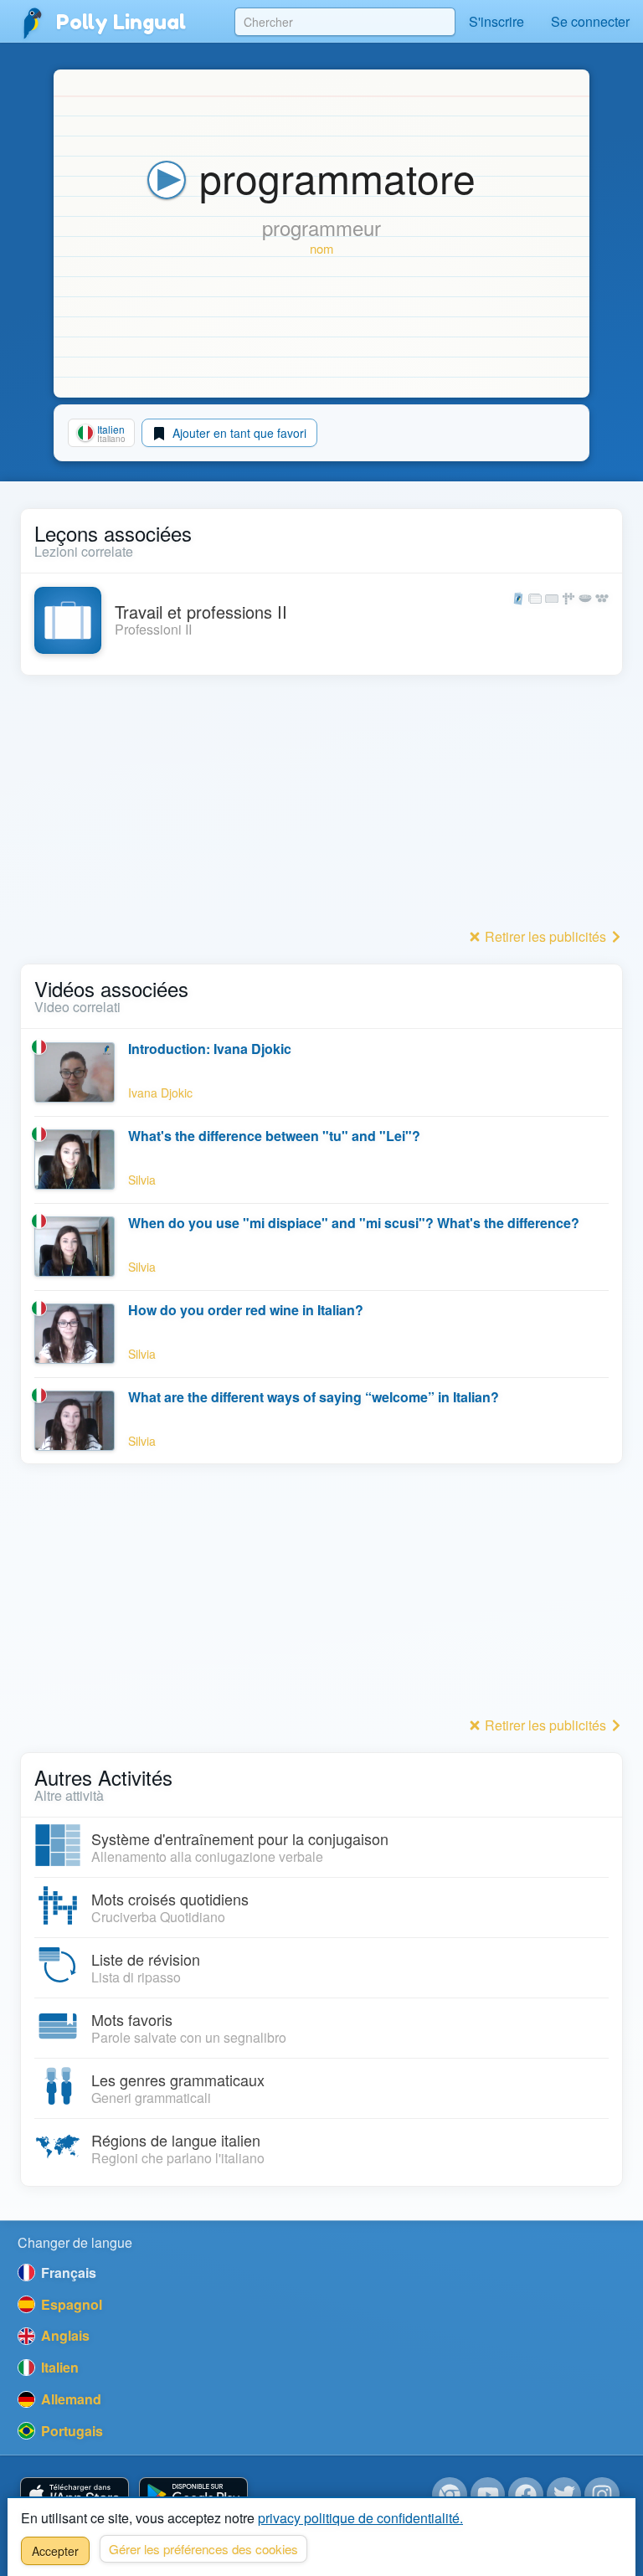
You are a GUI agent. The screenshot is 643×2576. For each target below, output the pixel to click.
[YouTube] (488, 2495)
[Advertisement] (321, 806)
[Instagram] (602, 2495)
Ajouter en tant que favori (238, 433)
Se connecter (590, 21)
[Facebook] (526, 2495)
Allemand (69, 2399)
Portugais (70, 2431)
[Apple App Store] (75, 2495)
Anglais (64, 2335)
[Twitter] (564, 2495)
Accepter (55, 2551)
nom (321, 248)
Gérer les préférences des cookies (203, 2549)
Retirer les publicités (545, 936)
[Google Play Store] (193, 2495)
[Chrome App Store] (450, 2495)
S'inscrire (496, 21)
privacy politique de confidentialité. (360, 2518)
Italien (58, 2367)
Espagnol (70, 2304)
